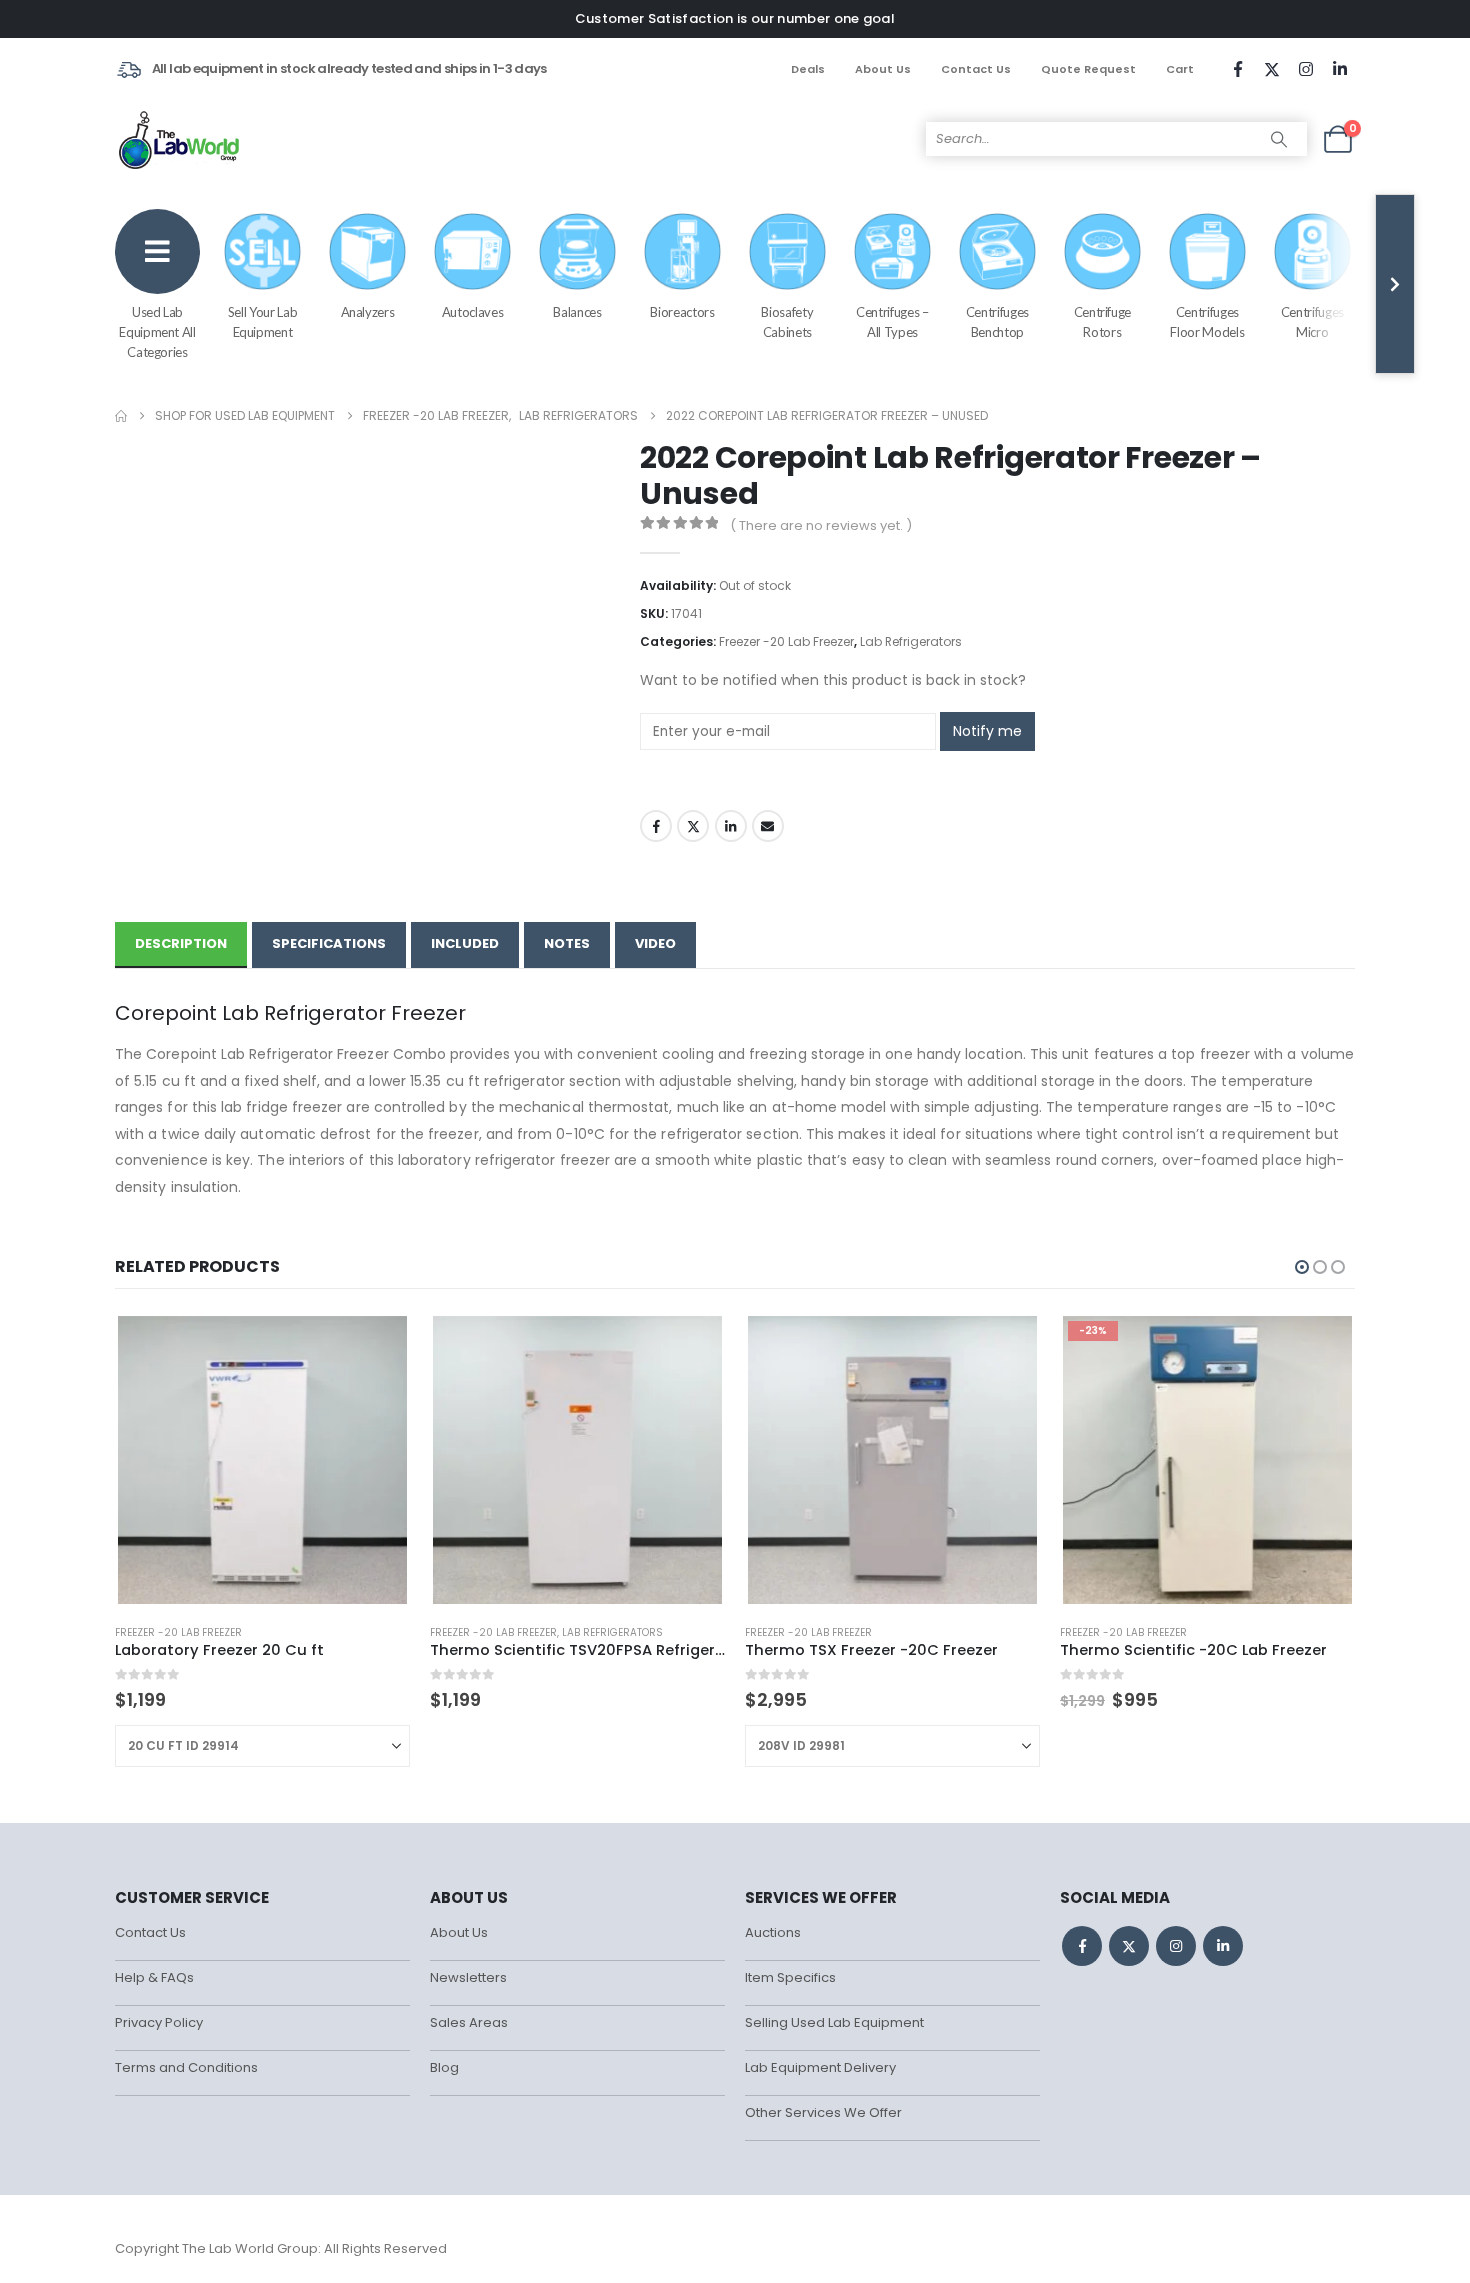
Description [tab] (181, 943)
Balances (577, 312)
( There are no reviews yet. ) (821, 525)
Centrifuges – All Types (892, 322)
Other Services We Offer (823, 2112)
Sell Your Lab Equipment (262, 322)
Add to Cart (377, 1346)
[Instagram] (1306, 69)
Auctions (773, 1932)
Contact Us (976, 69)
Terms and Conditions (186, 2067)
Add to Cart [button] (692, 1346)
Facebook (656, 826)
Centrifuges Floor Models (1207, 322)
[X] (1272, 69)
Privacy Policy (159, 2022)
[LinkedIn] (1340, 69)
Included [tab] (465, 943)
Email (768, 826)
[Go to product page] (262, 1460)
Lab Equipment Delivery (820, 2067)
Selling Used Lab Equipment (834, 2022)
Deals (808, 69)
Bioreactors (682, 312)
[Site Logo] (180, 139)
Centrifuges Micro (1312, 322)
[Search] (1279, 139)
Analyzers (368, 312)
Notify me (987, 731)
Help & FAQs (154, 1977)
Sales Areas (469, 2022)
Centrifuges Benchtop (997, 322)
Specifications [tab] (329, 943)
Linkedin (1223, 1946)
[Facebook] (1238, 69)
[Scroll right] (1395, 284)
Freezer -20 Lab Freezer (786, 641)
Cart (1180, 69)
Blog (444, 2067)
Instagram (1176, 1946)
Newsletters (468, 1977)
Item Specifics (790, 1977)
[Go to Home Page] (121, 416)
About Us (883, 69)
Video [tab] (655, 943)
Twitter (693, 826)
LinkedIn (731, 826)
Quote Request (1088, 69)
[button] (1302, 1267)
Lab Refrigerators (911, 641)
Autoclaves (473, 312)
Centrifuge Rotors (1103, 322)
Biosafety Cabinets (787, 322)
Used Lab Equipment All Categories (157, 332)
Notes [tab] (567, 943)
